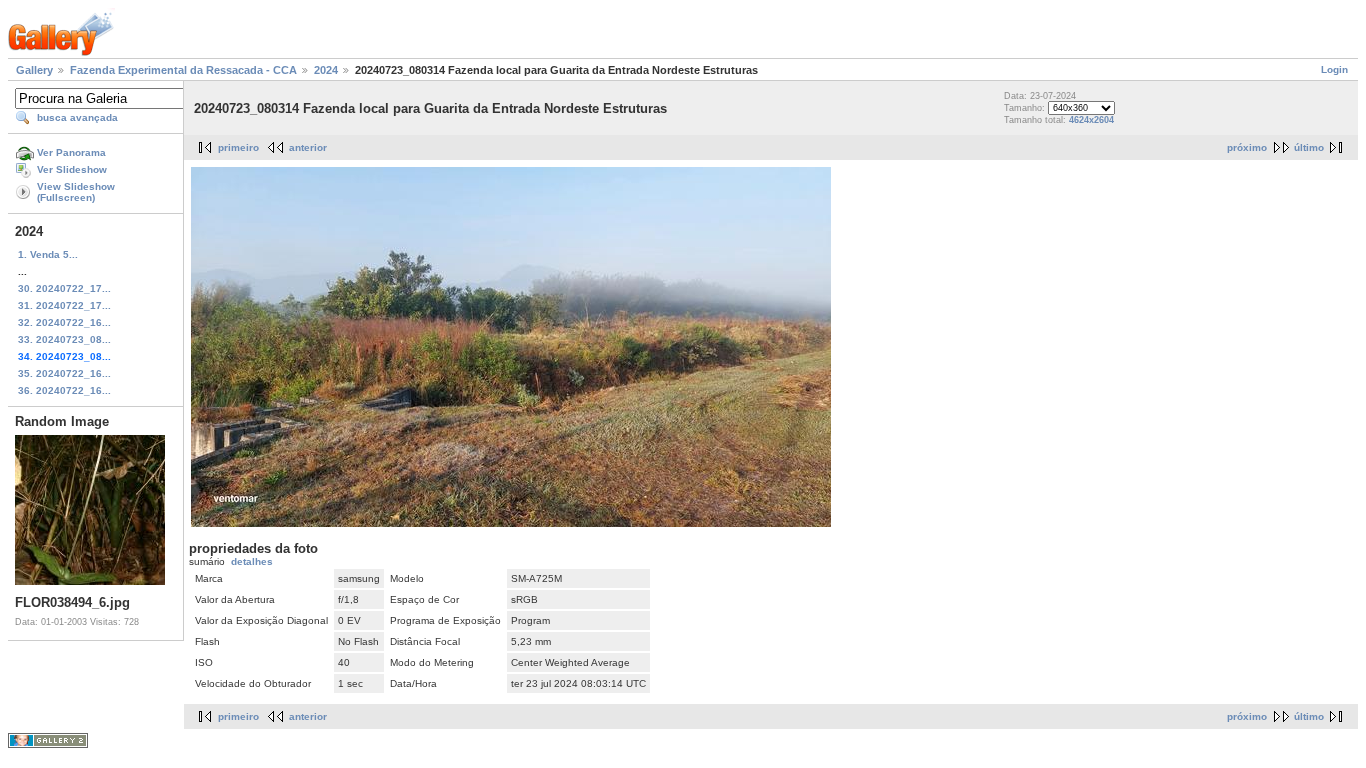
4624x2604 (1091, 120)
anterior (308, 147)
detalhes (252, 561)
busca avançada (77, 117)
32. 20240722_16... (64, 322)
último (1309, 147)
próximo (1247, 147)
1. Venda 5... (48, 254)
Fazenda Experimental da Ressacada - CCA (183, 70)
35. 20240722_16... (64, 373)
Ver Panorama (71, 152)
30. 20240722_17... (64, 288)
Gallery (34, 70)
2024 (326, 70)
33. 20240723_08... (64, 339)
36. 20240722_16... (64, 390)
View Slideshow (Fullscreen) (76, 192)
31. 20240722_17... (64, 305)
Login (1334, 69)
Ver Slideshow (72, 169)
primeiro (238, 147)
